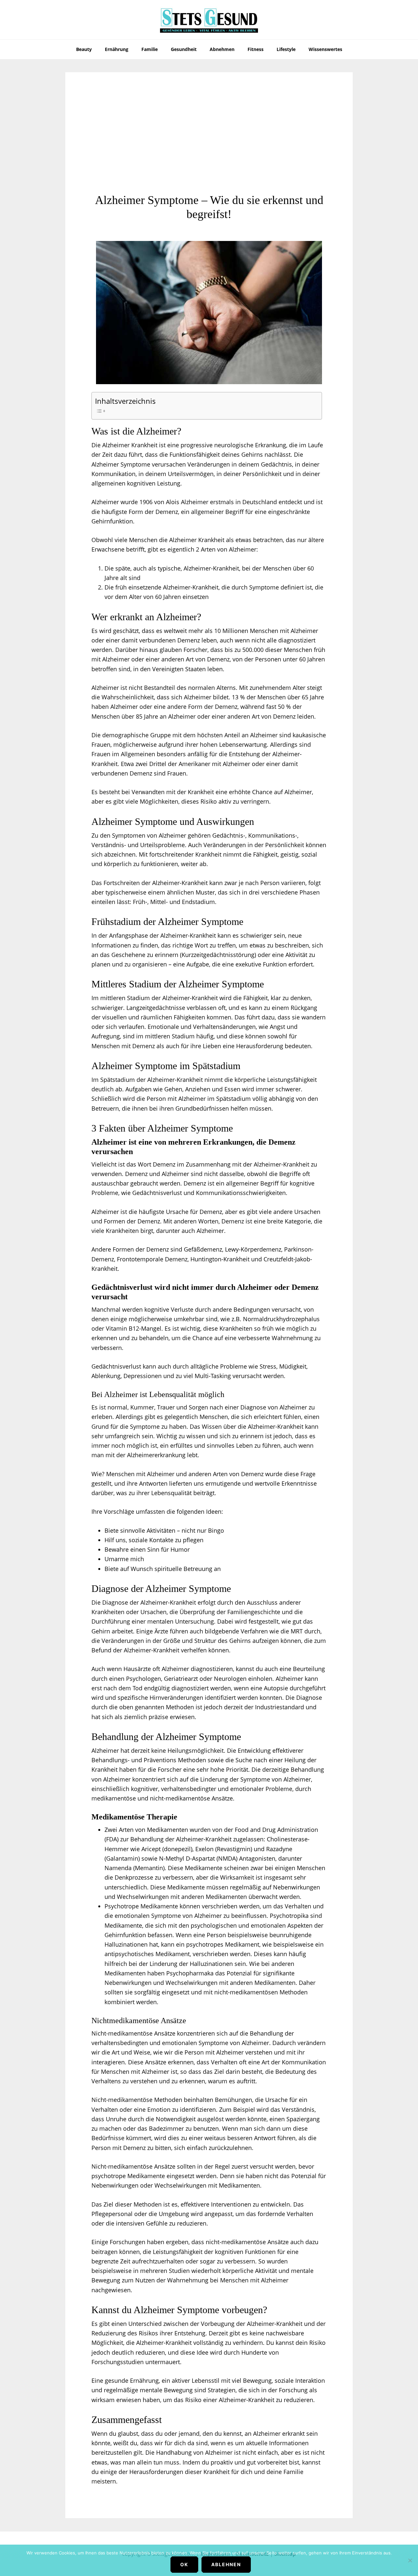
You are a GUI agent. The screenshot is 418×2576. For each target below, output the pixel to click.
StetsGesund (209, 20)
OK (184, 2564)
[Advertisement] (209, 144)
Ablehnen (226, 2564)
